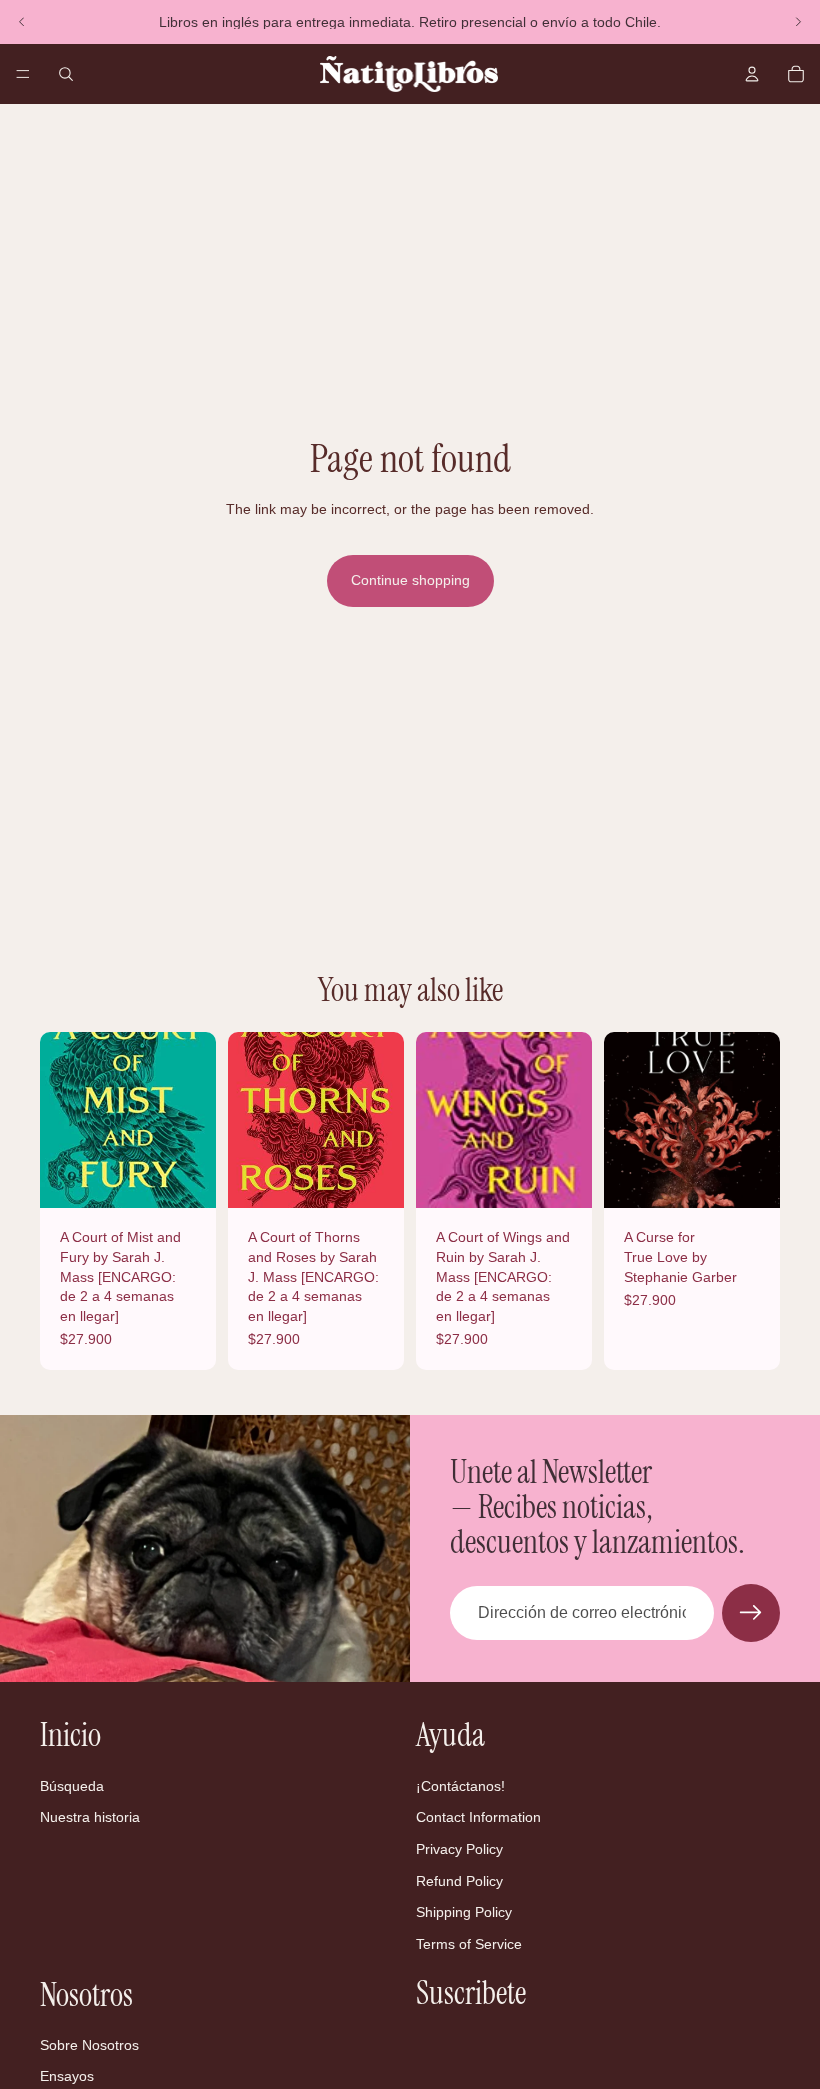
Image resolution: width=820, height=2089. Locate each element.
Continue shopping (410, 580)
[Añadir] (185, 1178)
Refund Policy (459, 1881)
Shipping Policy (464, 1912)
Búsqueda (72, 1786)
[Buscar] (66, 74)
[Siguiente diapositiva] (798, 22)
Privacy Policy (459, 1849)
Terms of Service (469, 1944)
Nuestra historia (90, 1818)
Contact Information (478, 1818)
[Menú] (23, 74)
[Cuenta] (752, 74)
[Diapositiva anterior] (22, 22)
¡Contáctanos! (460, 1786)
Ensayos (67, 2077)
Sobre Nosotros (89, 2045)
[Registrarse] (751, 1613)
